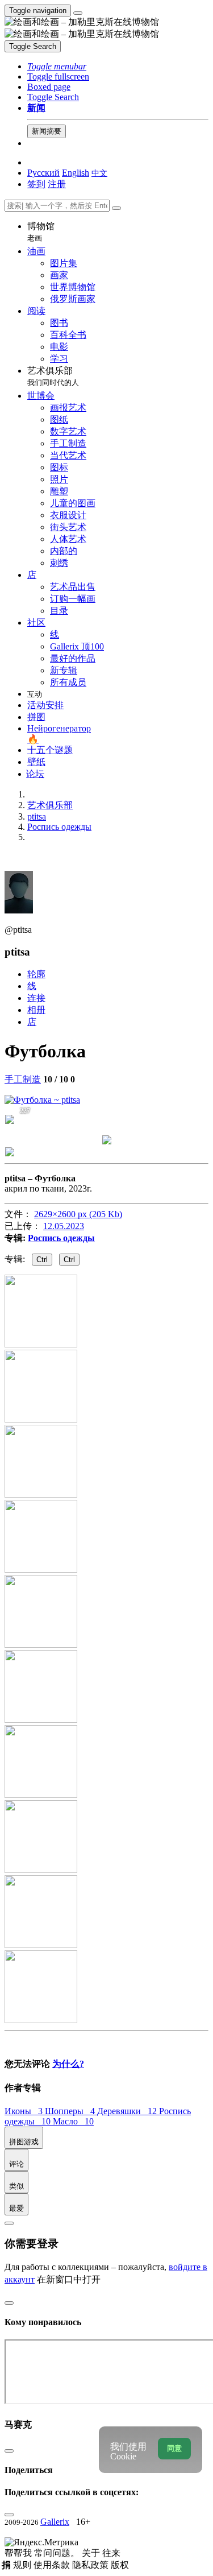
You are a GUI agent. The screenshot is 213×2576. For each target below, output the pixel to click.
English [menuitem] (76, 173)
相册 (36, 1010)
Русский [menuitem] (43, 173)
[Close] (116, 208)
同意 (174, 2448)
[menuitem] (99, 173)
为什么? (68, 2064)
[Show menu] (78, 13)
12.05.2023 (64, 1226)
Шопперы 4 (71, 2111)
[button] (57, 66)
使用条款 (53, 2565)
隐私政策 (91, 2565)
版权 (120, 2565)
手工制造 (23, 1079)
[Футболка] (42, 1100)
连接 (36, 998)
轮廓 (36, 974)
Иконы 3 (25, 2111)
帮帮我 (19, 2553)
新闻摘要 (47, 131)
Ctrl (42, 1260)
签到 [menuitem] (36, 184)
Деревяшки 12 (128, 2111)
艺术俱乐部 (53, 376)
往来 (111, 2553)
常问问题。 (58, 2553)
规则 (23, 2565)
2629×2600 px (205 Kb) (78, 1214)
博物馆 (41, 232)
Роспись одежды (61, 1238)
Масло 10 (73, 2121)
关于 (92, 2553)
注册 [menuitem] (57, 184)
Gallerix (55, 2522)
